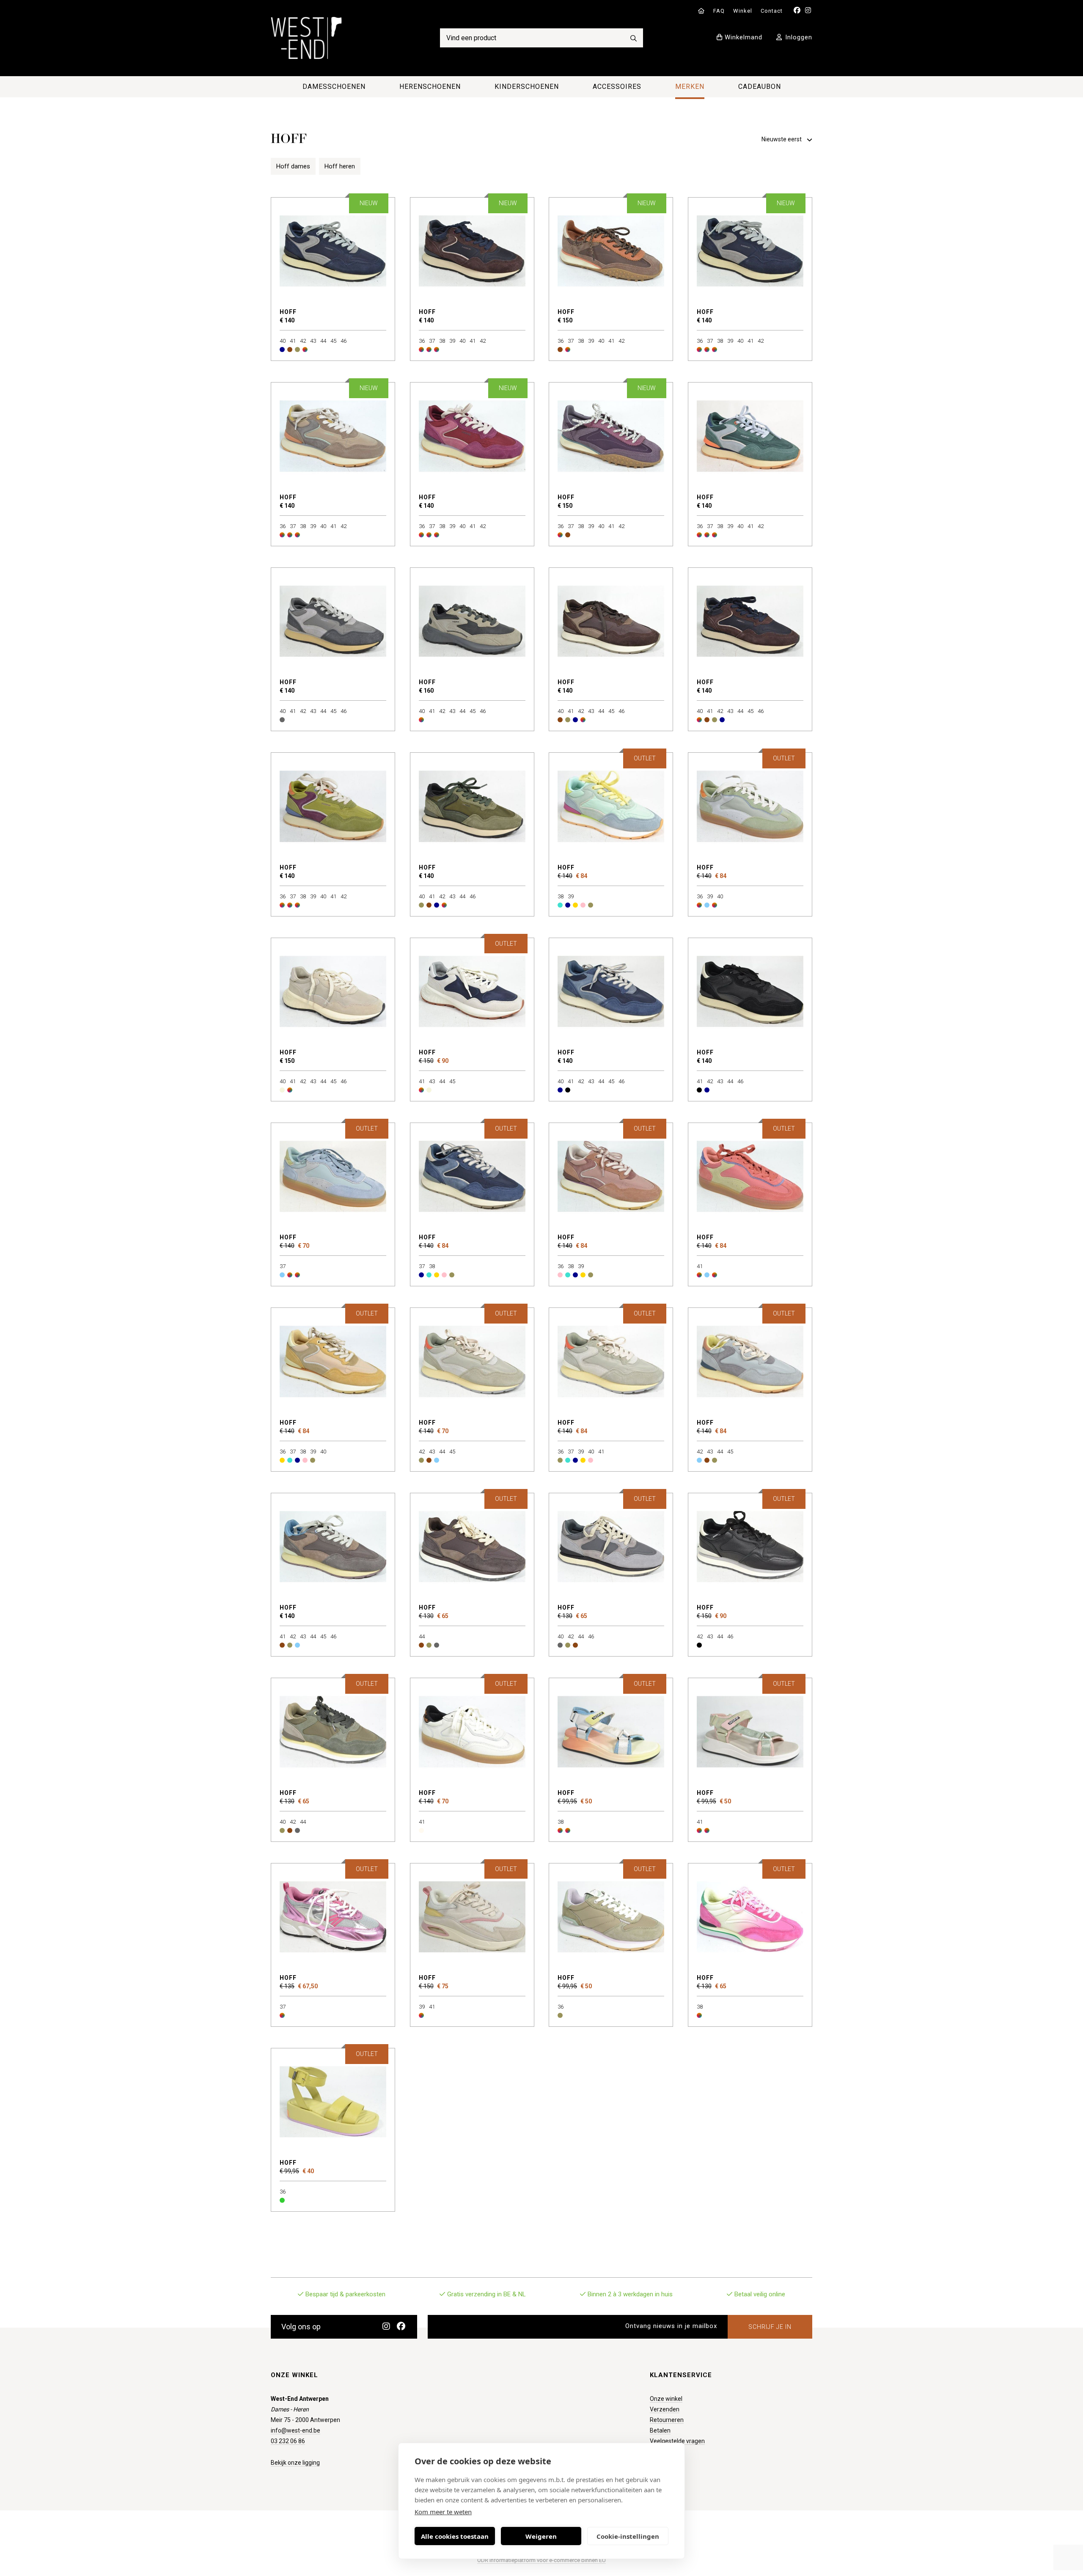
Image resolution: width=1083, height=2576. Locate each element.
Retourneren (667, 2420)
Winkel (743, 11)
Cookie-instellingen (628, 2536)
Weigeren (541, 2536)
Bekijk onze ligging (295, 2463)
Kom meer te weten (443, 2512)
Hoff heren (340, 166)
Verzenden (665, 2409)
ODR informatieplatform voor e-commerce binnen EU (541, 2560)
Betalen (660, 2430)
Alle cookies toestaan (455, 2536)
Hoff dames (293, 166)
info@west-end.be (295, 2430)
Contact (772, 11)
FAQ (719, 11)
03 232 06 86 (288, 2441)
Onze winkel (666, 2399)
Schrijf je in (770, 2327)
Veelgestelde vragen (677, 2441)
